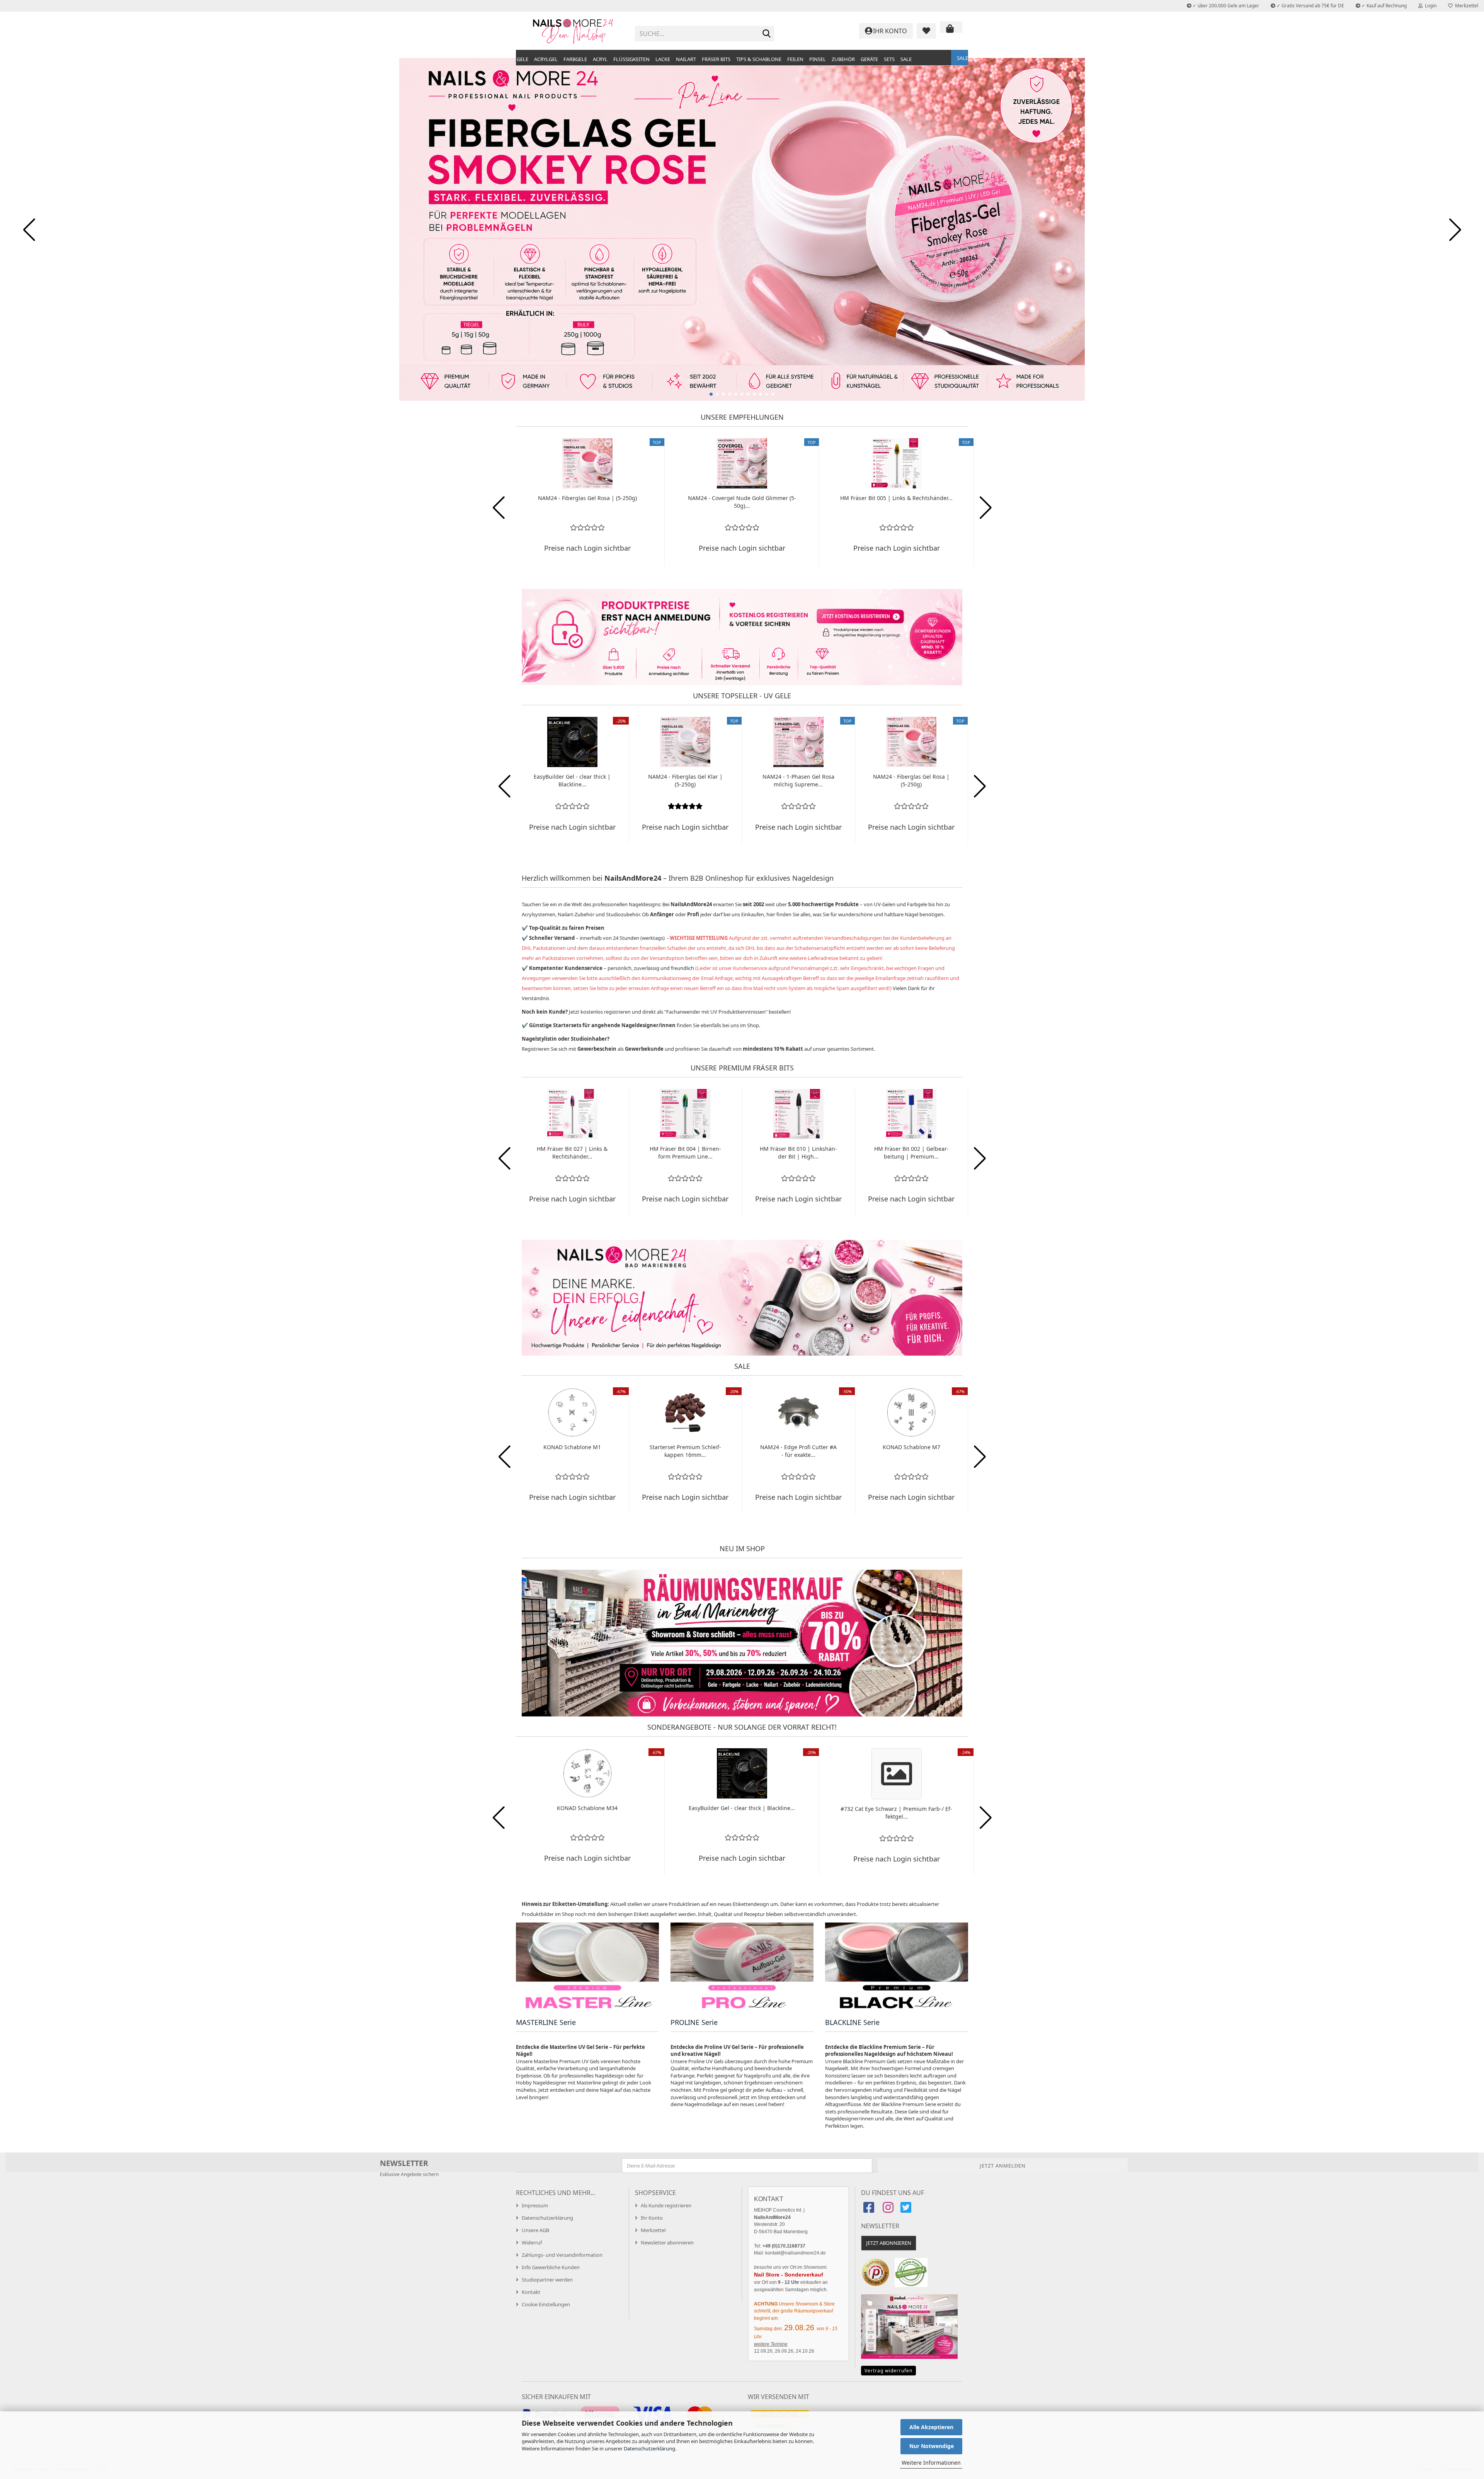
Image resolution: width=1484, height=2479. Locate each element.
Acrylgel (546, 59)
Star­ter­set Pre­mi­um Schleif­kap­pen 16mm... (685, 1451)
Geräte (869, 59)
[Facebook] (870, 2210)
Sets (889, 59)
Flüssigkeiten (631, 59)
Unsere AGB (535, 2230)
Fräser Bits (716, 59)
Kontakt (531, 2292)
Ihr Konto (652, 2218)
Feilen (795, 59)
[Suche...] (767, 34)
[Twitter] (907, 2210)
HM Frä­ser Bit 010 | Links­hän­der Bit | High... (798, 1153)
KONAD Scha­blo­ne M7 (911, 1447)
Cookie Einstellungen (546, 2304)
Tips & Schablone (759, 59)
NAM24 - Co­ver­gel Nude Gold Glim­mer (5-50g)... (742, 502)
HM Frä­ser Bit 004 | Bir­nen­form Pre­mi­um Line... (685, 1153)
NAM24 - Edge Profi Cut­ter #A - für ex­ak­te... (798, 1451)
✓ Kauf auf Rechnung (1384, 6)
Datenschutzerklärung (649, 2448)
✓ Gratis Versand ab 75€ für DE (1310, 6)
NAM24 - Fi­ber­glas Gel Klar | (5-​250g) (685, 780)
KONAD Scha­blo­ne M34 (587, 1808)
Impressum (535, 2205)
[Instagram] (888, 2210)
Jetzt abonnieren (889, 2243)
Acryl (600, 59)
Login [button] (1430, 6)
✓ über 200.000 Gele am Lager (1225, 6)
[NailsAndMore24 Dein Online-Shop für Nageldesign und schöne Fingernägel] (573, 31)
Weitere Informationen (931, 2463)
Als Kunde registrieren (666, 2205)
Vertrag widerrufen (888, 2371)
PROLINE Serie (694, 2022)
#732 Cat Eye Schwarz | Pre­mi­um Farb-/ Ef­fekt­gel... (896, 1813)
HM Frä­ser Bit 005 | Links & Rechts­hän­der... (896, 498)
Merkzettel (1465, 6)
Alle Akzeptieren (931, 2427)
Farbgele (575, 59)
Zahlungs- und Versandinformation (562, 2255)
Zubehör (843, 59)
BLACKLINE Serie (852, 2022)
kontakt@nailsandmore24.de (796, 2253)
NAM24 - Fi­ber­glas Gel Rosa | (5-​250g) (587, 498)
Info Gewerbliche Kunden (551, 2267)
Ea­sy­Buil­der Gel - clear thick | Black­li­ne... (572, 780)
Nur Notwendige (932, 2446)
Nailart (686, 59)
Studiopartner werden (547, 2280)
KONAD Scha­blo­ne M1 (572, 1447)
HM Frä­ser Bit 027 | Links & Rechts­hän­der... (572, 1153)
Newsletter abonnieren (667, 2242)
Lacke (663, 59)
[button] (711, 394)
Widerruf (532, 2242)
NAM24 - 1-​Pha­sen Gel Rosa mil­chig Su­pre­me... (798, 780)
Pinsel (818, 59)
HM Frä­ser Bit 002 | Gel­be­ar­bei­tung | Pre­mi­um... (911, 1153)
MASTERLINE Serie (546, 2022)
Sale (906, 59)
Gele (522, 59)
